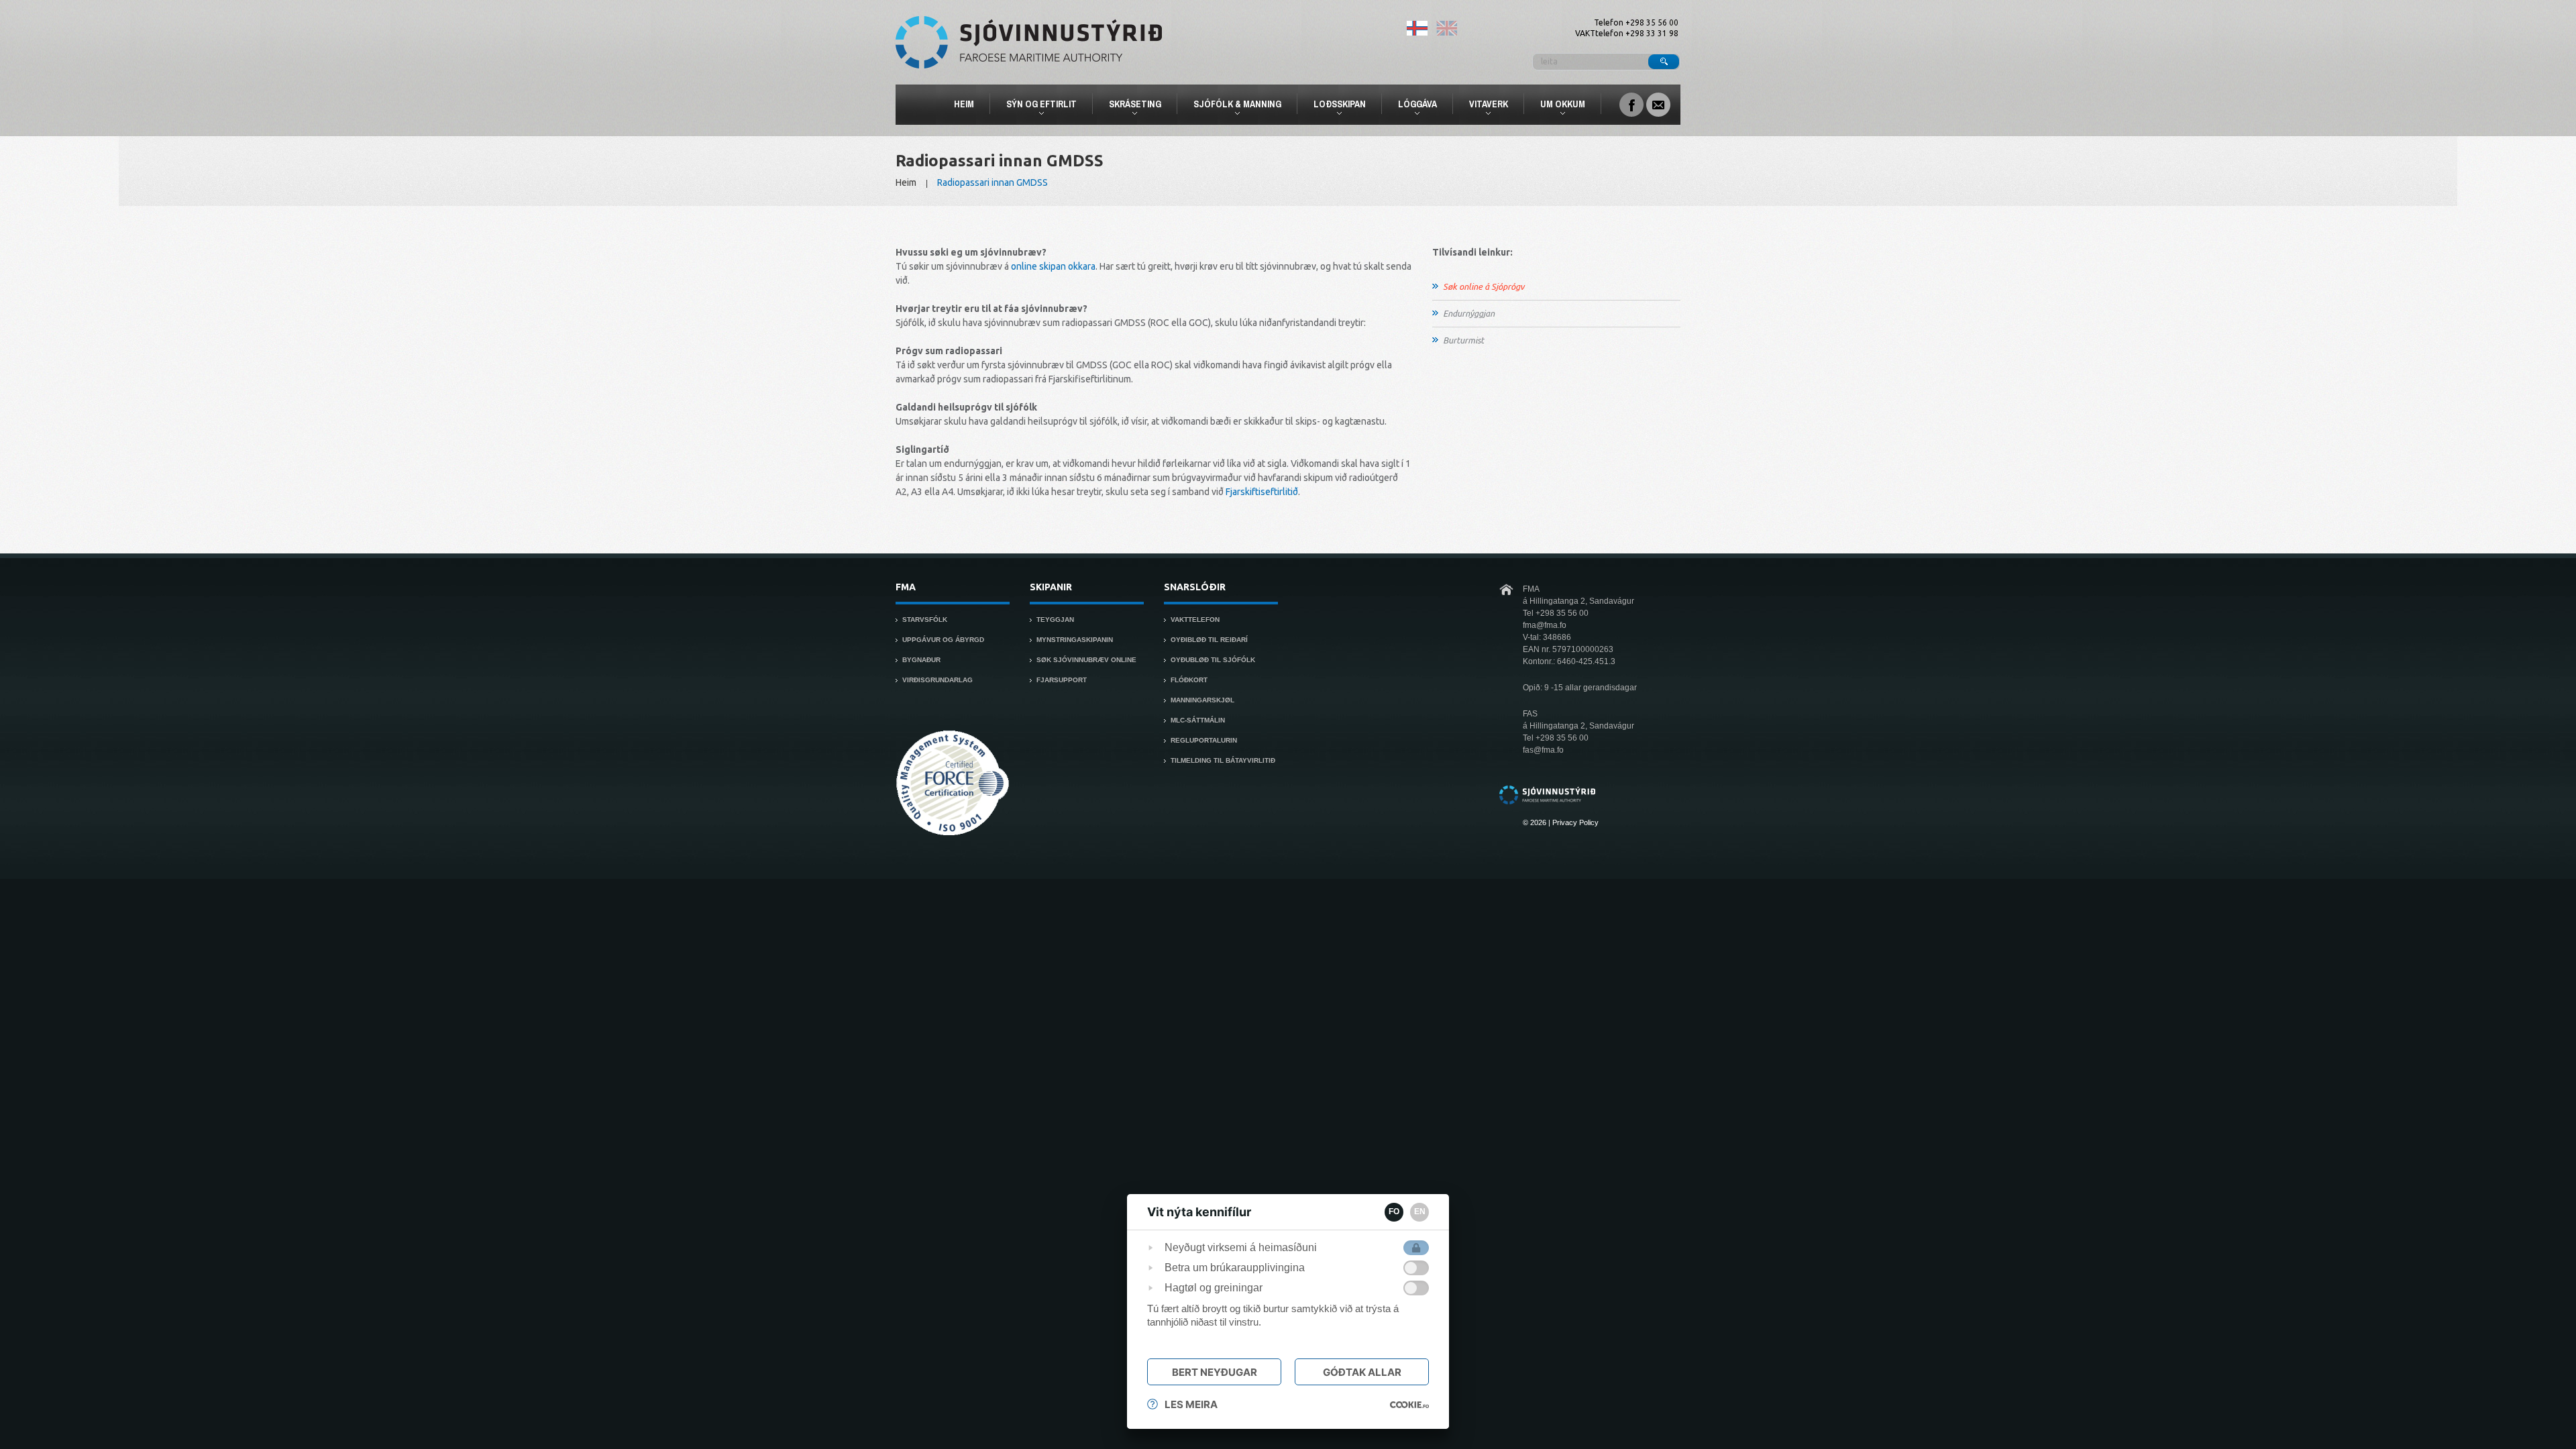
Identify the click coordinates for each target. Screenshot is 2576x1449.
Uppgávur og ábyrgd (943, 640)
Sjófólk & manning (1232, 106)
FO (1394, 1212)
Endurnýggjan (1469, 313)
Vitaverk (1483, 106)
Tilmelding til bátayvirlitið (1223, 760)
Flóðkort (1189, 680)
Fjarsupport (1062, 680)
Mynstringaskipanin (1075, 640)
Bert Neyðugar (1215, 1372)
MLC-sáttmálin (1198, 720)
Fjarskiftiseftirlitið (1262, 492)
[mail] (1658, 103)
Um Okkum (1557, 106)
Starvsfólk (925, 620)
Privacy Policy (1575, 822)
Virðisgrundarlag (937, 680)
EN (1420, 1212)
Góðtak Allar (1362, 1372)
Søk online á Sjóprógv (1484, 286)
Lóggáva (1412, 106)
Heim (964, 104)
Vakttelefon (1195, 620)
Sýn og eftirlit (1036, 106)
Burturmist (1463, 340)
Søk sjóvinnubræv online (1086, 660)
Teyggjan (1055, 620)
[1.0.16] (1409, 1405)
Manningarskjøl (1202, 700)
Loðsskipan (1334, 106)
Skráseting (1129, 106)
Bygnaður (921, 660)
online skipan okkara (1053, 266)
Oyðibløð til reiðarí (1209, 640)
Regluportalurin (1204, 740)
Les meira (1191, 1404)
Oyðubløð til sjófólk (1213, 660)
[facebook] (1631, 103)
